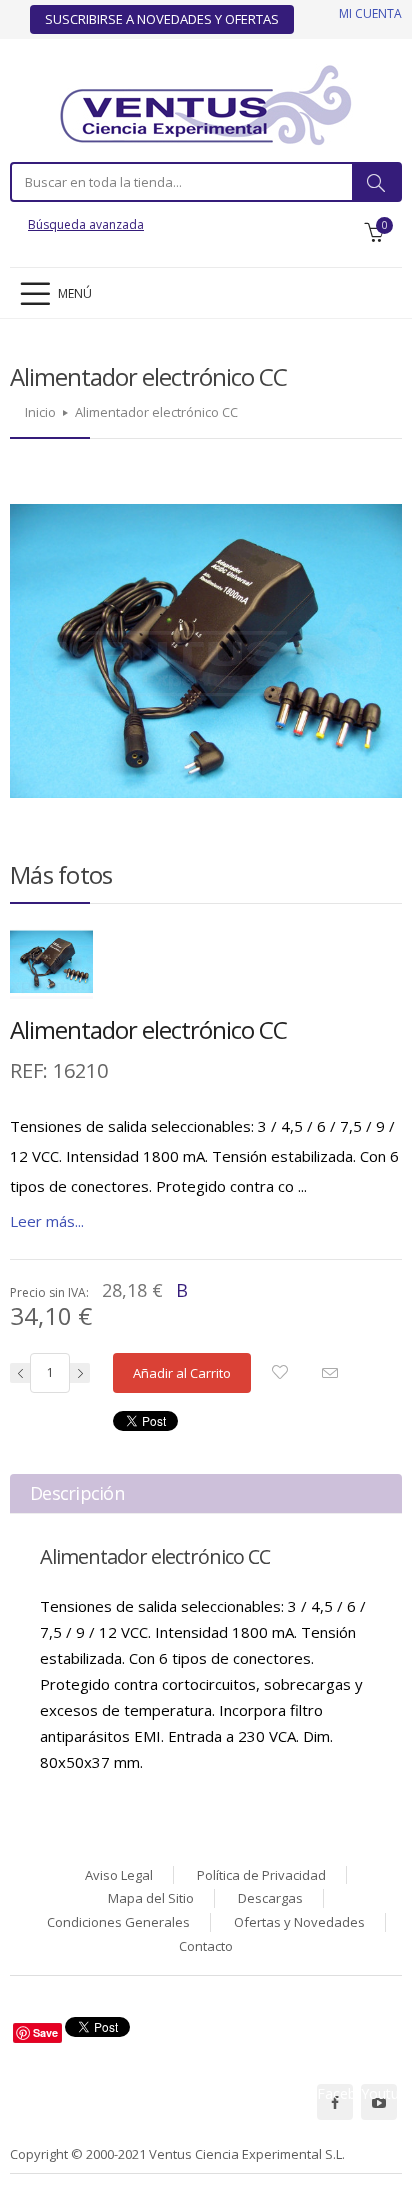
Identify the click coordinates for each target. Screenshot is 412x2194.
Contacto (206, 1946)
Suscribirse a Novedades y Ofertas (162, 19)
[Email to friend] (335, 1375)
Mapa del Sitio (151, 1898)
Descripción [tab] (77, 1493)
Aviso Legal (119, 1875)
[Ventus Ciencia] (206, 103)
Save (45, 2032)
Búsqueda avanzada (86, 224)
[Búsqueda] (376, 182)
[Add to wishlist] (285, 1373)
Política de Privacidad (261, 1875)
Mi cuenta (370, 13)
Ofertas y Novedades (299, 1922)
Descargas (270, 1898)
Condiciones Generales (118, 1922)
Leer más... (47, 1221)
